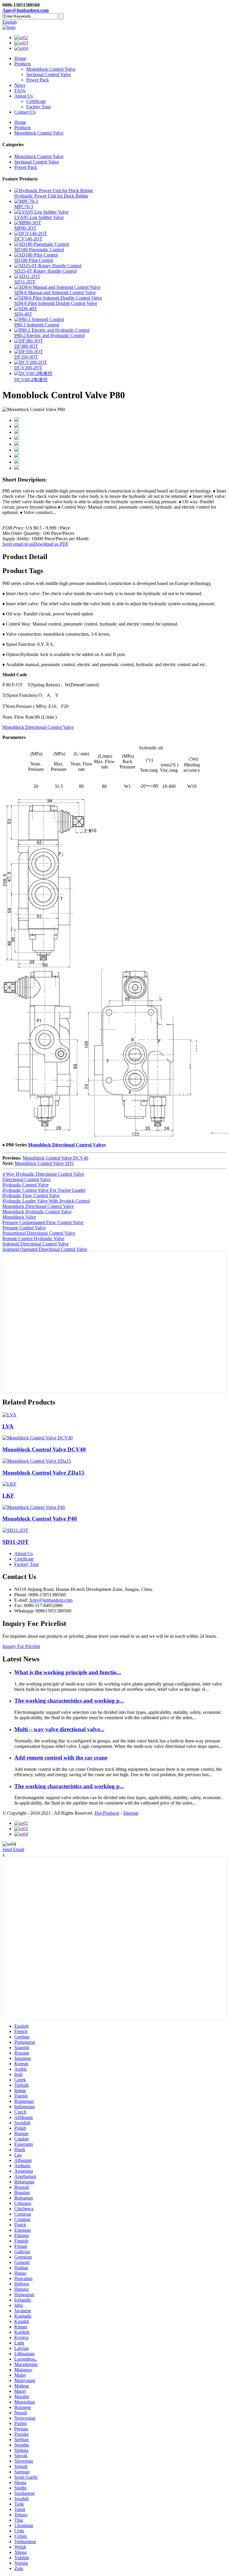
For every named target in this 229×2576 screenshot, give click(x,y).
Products (23, 64)
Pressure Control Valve (24, 1228)
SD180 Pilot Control (34, 260)
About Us (24, 96)
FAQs (20, 91)
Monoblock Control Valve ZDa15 (43, 1473)
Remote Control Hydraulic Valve (33, 1238)
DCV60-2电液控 (31, 380)
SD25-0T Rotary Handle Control (45, 271)
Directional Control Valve (27, 1179)
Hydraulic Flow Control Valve (31, 1196)
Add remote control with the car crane (61, 1758)
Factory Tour (38, 107)
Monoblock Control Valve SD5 (44, 1163)
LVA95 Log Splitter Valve (39, 217)
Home (20, 58)
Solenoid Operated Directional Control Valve (45, 1249)
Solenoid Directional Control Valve (35, 1244)
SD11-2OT (25, 282)
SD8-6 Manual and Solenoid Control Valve (55, 293)
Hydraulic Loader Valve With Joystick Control (46, 1201)
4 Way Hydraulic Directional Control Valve (43, 1174)
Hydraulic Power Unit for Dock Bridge (51, 196)
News (20, 85)
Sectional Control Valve (49, 74)
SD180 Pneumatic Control (39, 250)
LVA (8, 1426)
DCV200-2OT (28, 368)
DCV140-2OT (28, 239)
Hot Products (107, 1813)
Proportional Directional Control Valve (39, 1233)
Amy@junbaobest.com (25, 10)
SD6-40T (23, 314)
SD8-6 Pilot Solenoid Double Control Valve (56, 303)
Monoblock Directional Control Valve (38, 727)
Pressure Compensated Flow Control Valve (43, 1222)
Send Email (13, 1849)
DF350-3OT (26, 357)
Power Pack (38, 80)
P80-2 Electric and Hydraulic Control (49, 335)
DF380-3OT (26, 346)
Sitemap (131, 1813)
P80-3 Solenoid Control (37, 325)
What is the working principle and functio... (68, 1672)
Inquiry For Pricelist (21, 1646)
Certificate (36, 101)
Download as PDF (51, 544)
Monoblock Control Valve (51, 69)
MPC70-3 (24, 207)
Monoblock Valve (19, 1217)
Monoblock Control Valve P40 (40, 1519)
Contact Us (25, 112)
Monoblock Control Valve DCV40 (55, 1158)
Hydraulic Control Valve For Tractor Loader (44, 1190)
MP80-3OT (25, 228)
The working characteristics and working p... (69, 1701)
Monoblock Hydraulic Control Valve (37, 1212)
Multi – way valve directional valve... (59, 1729)
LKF (8, 1496)
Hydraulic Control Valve (25, 1185)
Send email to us (18, 544)
